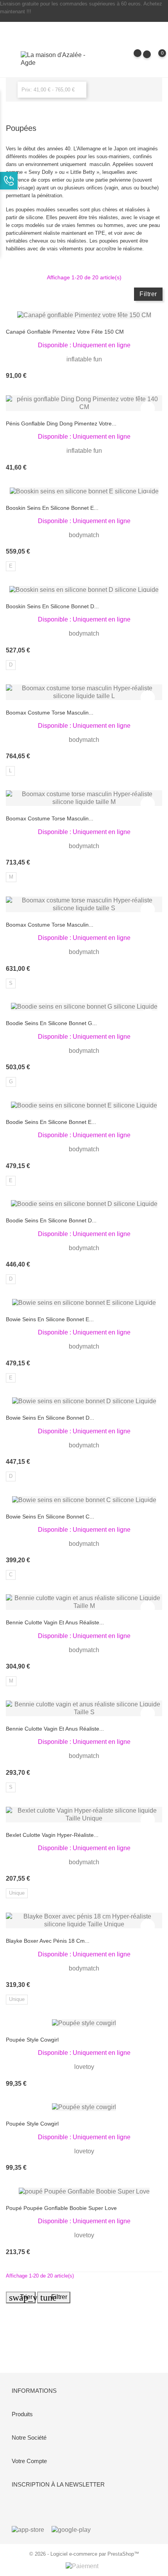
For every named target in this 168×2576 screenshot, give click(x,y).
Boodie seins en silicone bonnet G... (51, 1023)
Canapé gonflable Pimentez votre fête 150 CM (65, 332)
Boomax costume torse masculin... (50, 713)
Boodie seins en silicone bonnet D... (51, 1220)
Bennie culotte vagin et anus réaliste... (55, 1622)
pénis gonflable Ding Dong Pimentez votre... (61, 423)
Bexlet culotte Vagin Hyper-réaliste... (52, 1835)
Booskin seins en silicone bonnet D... (52, 606)
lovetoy (84, 2067)
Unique (17, 1893)
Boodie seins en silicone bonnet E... (51, 1122)
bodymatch (84, 535)
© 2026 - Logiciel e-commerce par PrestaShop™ (84, 2554)
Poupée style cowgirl (32, 2040)
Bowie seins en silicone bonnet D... (50, 1418)
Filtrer (148, 294)
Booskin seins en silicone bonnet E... (52, 508)
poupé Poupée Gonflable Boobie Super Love (61, 2208)
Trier (22, 2297)
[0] (155, 59)
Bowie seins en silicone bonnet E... (50, 1319)
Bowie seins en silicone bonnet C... (50, 1517)
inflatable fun (84, 359)
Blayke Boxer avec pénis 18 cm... (48, 1941)
